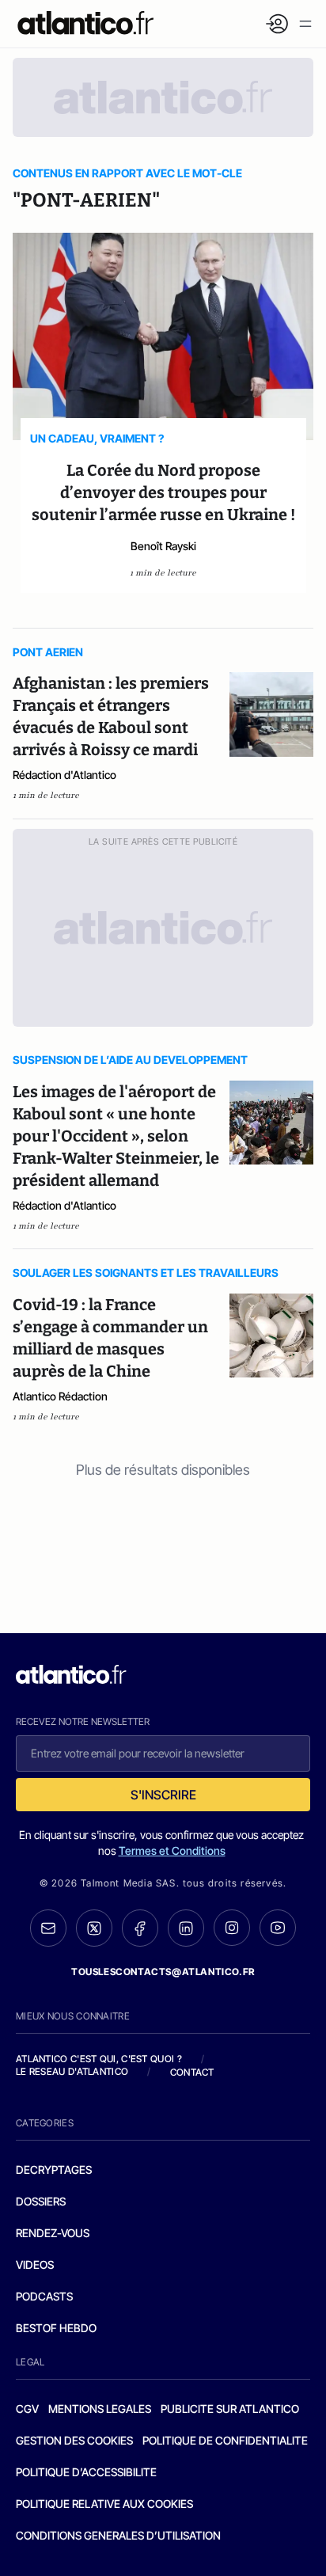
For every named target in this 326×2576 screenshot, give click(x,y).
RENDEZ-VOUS (53, 2233)
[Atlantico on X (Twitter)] (94, 1928)
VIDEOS (35, 2264)
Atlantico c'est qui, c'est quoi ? (99, 2059)
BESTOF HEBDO (56, 2328)
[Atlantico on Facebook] (140, 1928)
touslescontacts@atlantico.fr (163, 1972)
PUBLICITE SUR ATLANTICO (230, 2409)
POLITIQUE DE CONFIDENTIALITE (225, 2440)
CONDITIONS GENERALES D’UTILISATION (118, 2535)
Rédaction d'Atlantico (64, 775)
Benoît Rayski (163, 546)
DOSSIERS (41, 2201)
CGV (27, 2409)
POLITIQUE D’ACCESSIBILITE (86, 2472)
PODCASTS (44, 2296)
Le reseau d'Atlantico (72, 2071)
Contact (192, 2072)
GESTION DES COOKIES (74, 2440)
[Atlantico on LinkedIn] (186, 1928)
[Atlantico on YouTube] (278, 1928)
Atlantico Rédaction (60, 1396)
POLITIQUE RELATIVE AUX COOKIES (104, 2504)
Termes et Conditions (172, 1850)
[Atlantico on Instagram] (232, 1928)
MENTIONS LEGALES (100, 2409)
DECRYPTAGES (54, 2169)
